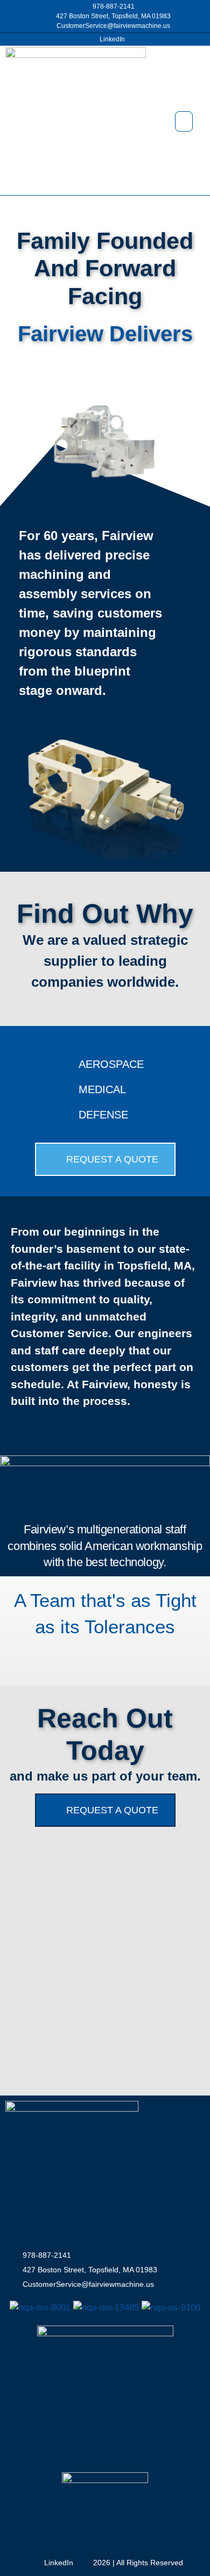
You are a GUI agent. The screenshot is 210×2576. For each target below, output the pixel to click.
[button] (184, 121)
